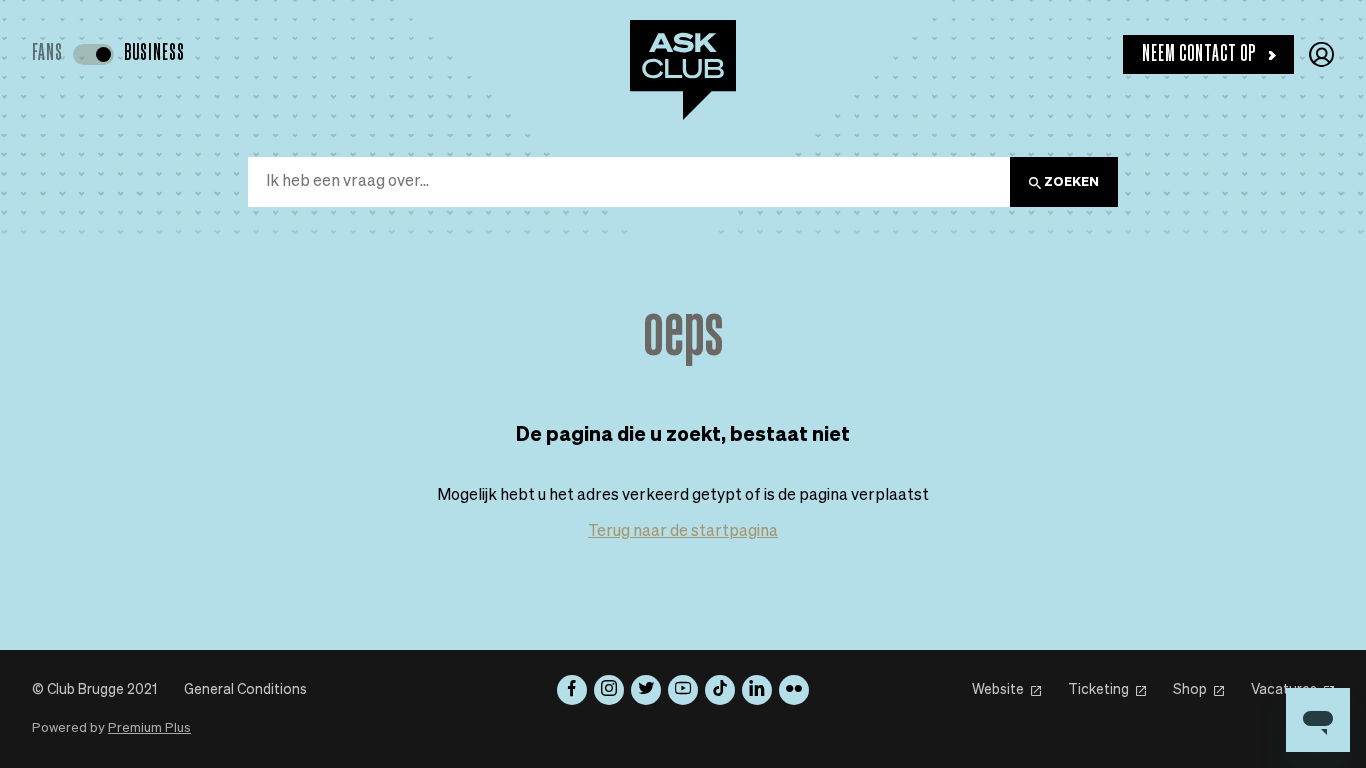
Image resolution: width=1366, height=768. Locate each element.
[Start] (683, 70)
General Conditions (245, 690)
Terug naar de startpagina (683, 532)
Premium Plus (149, 728)
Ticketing (1098, 690)
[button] (1321, 54)
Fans (47, 53)
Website (998, 690)
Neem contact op (1199, 54)
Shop (1190, 690)
